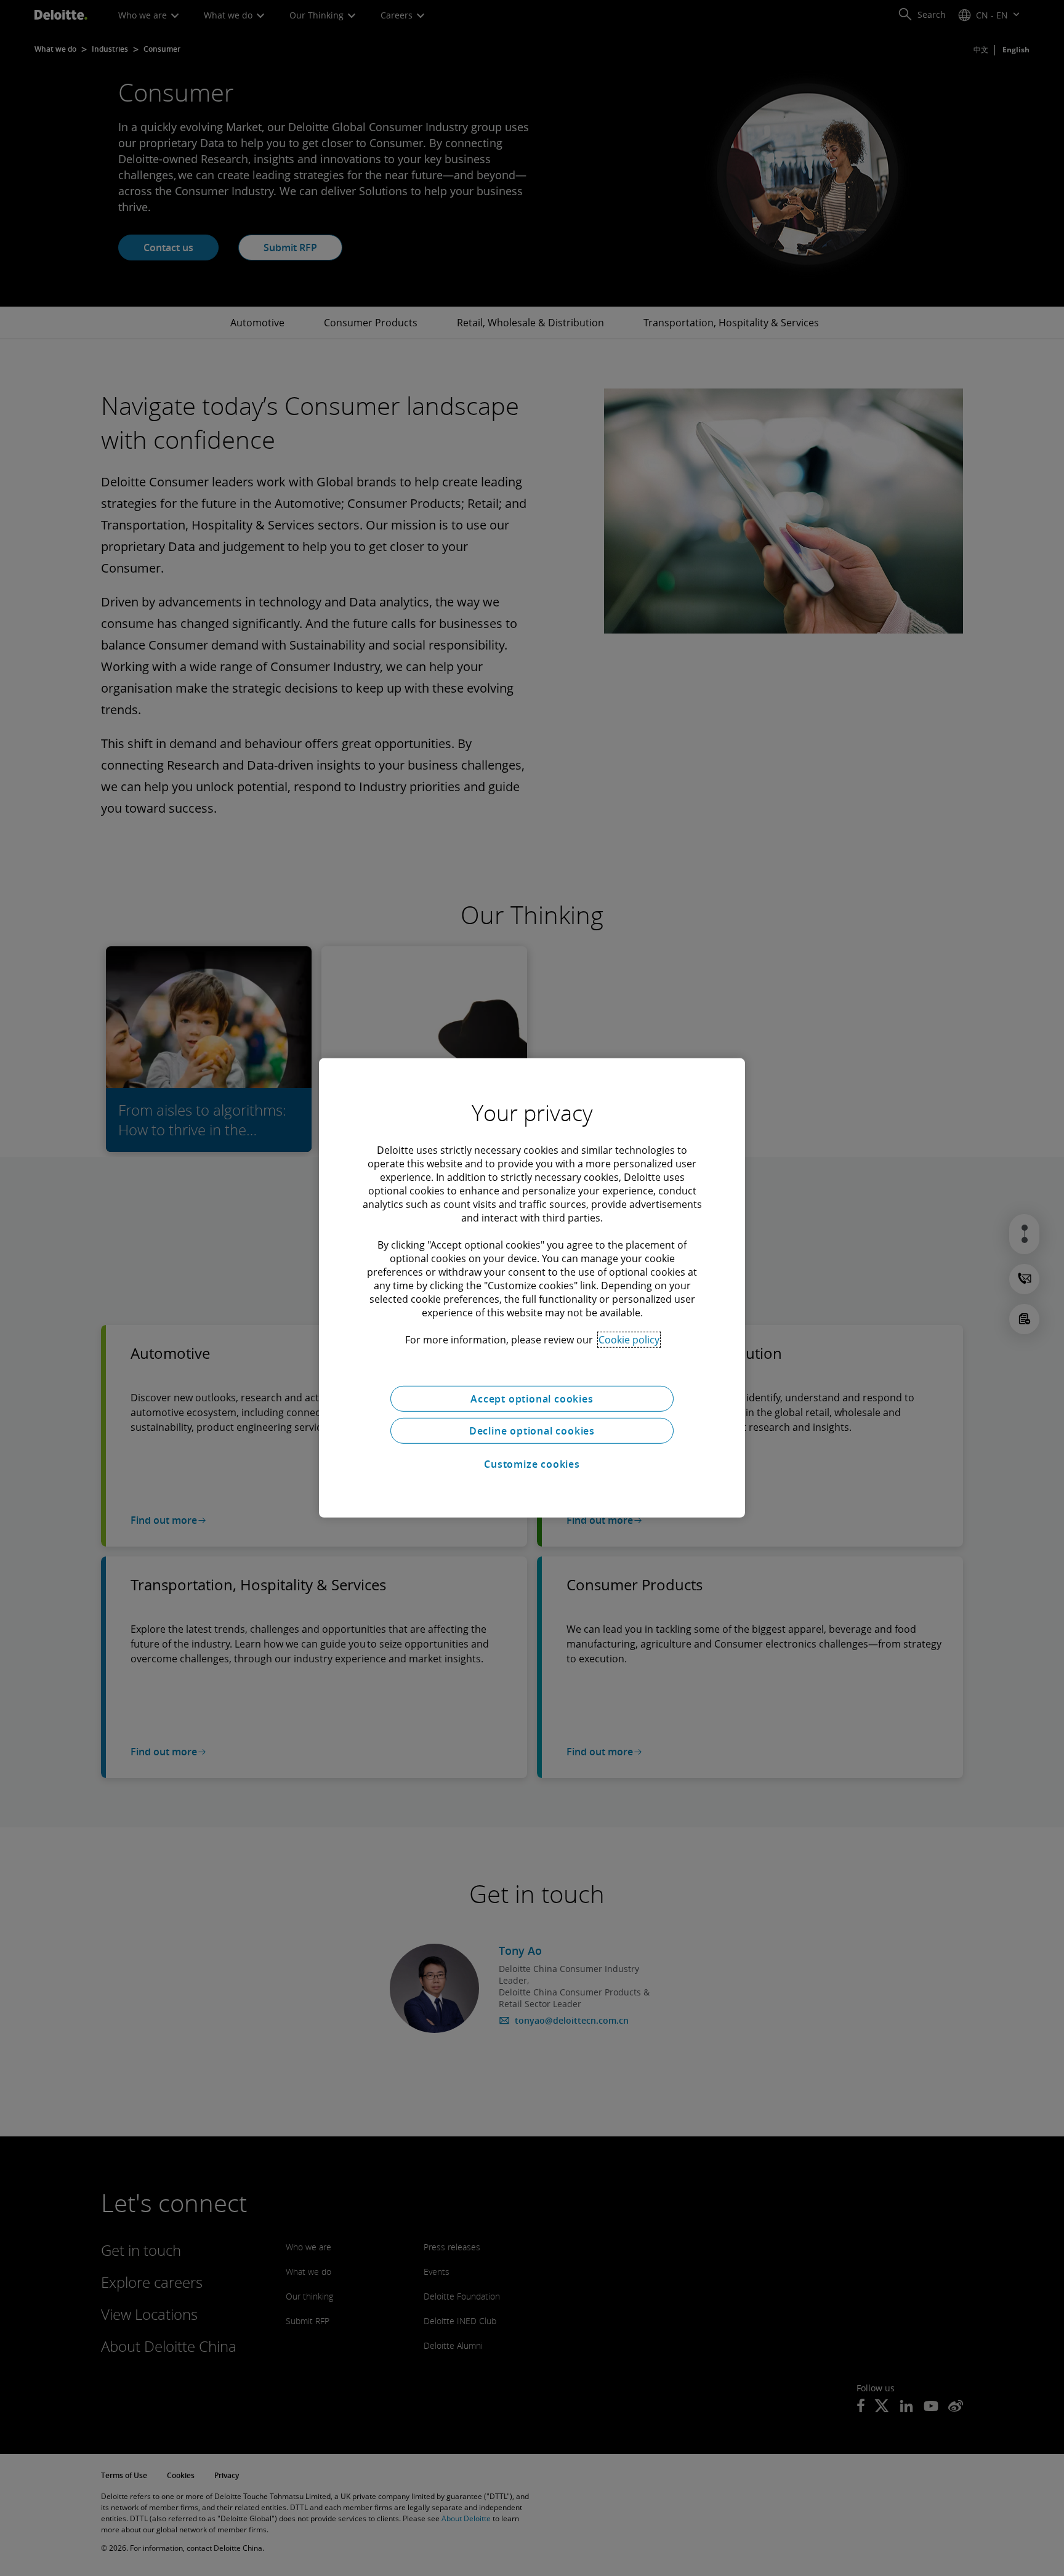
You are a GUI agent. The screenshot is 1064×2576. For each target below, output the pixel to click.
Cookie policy (629, 1340)
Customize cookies (532, 1464)
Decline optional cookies (532, 1431)
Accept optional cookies (532, 1399)
